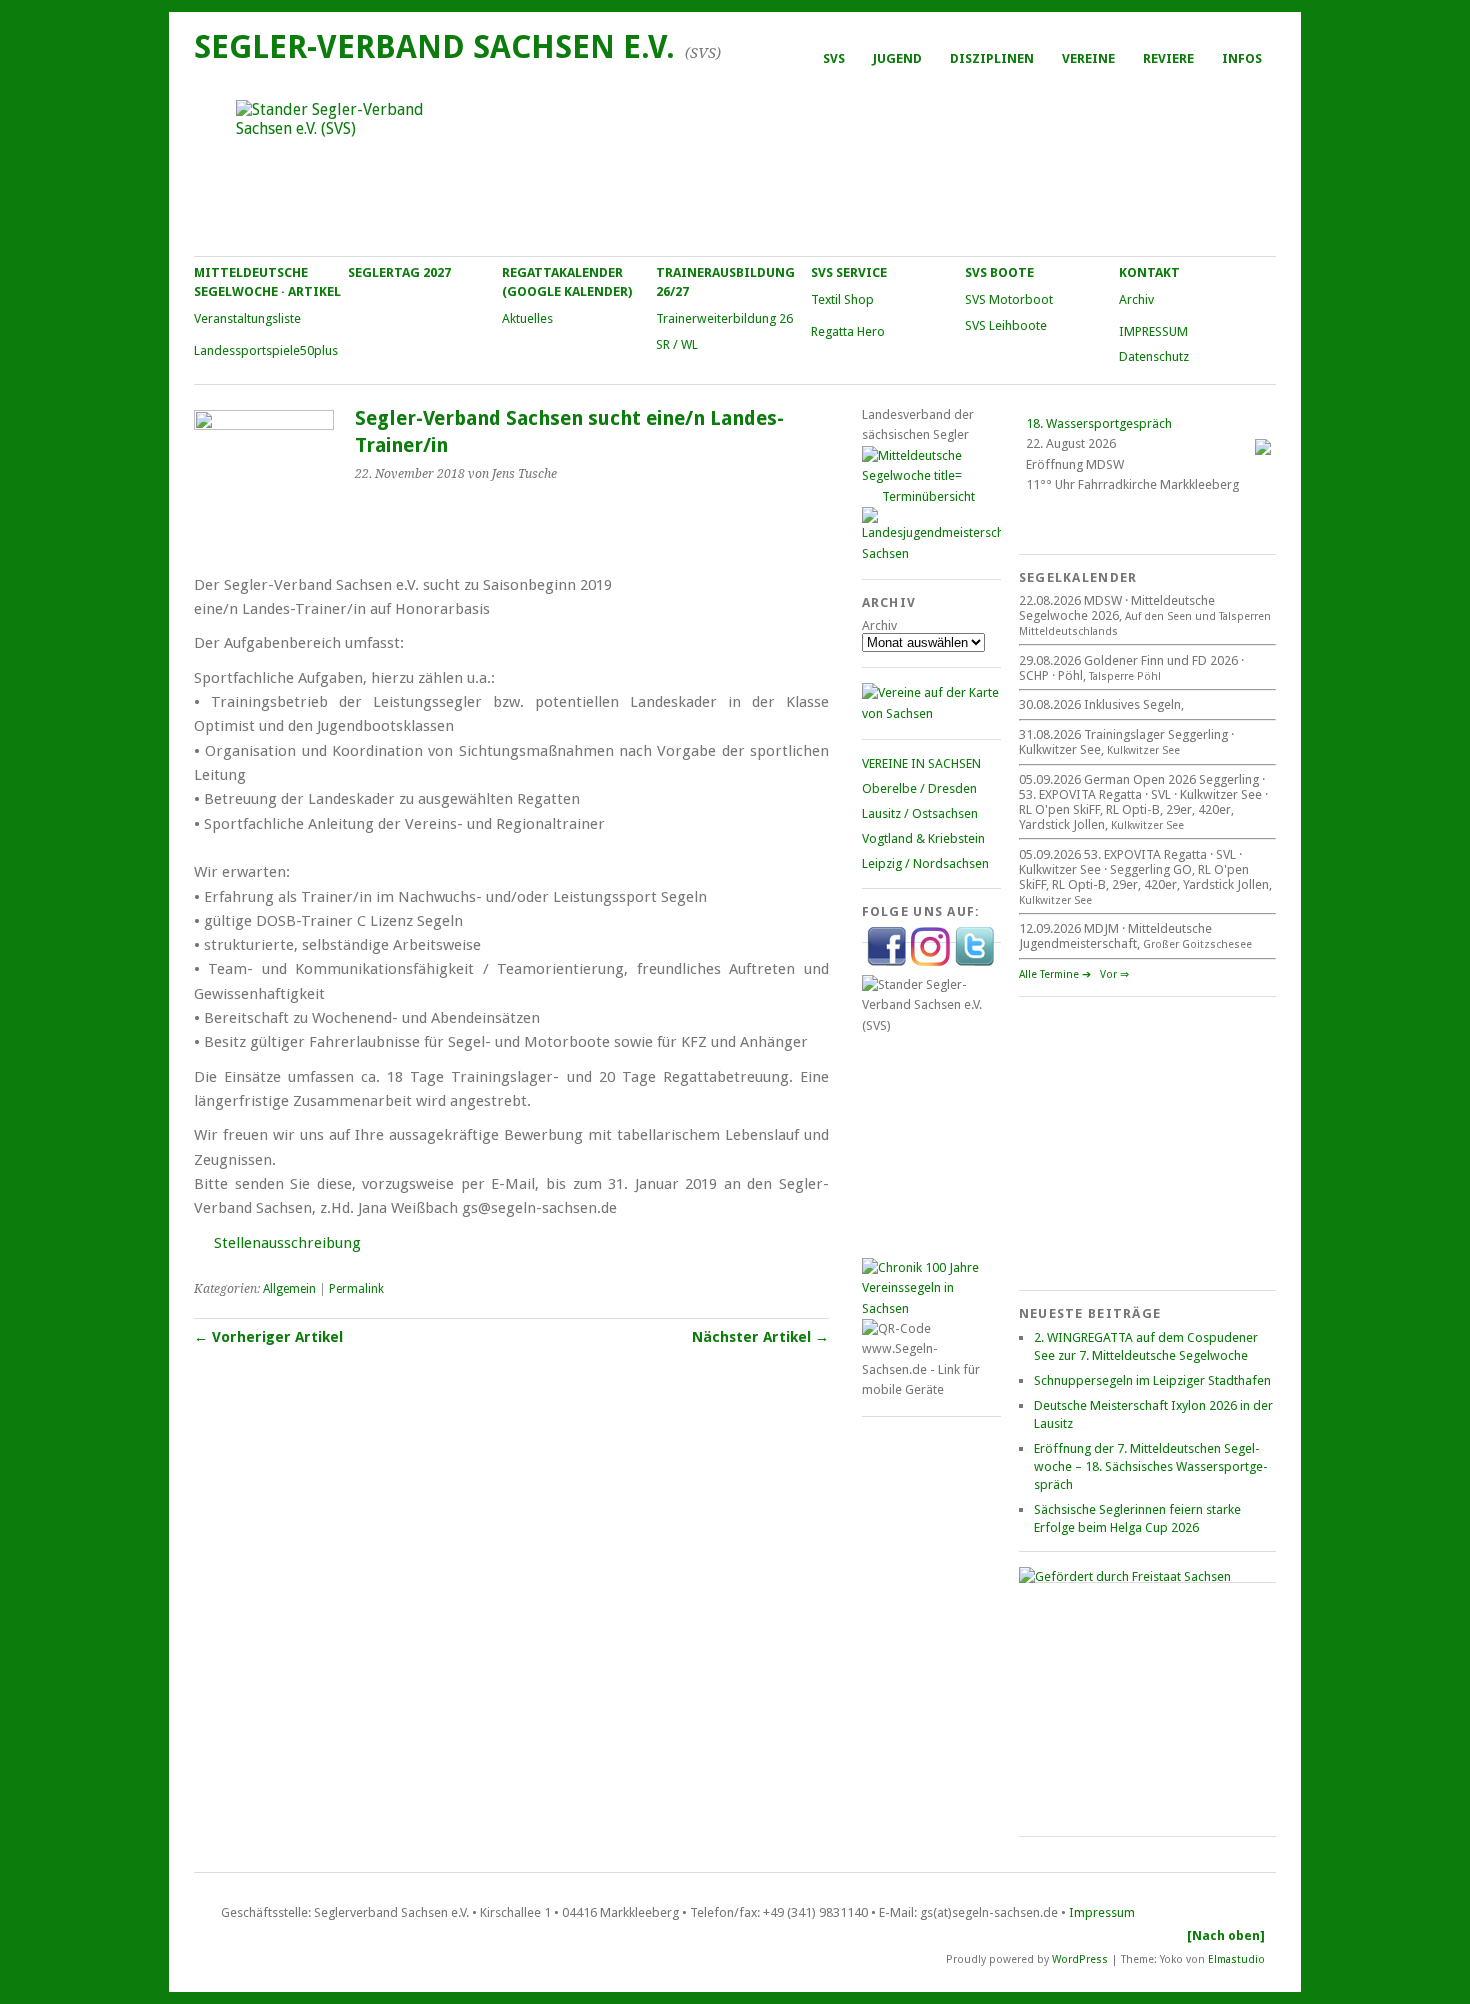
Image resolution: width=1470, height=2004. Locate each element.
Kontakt (1149, 272)
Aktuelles (527, 318)
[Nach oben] (1226, 1935)
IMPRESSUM (1153, 331)
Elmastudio (1236, 1958)
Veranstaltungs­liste (247, 318)
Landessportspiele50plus (266, 350)
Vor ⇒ (1114, 974)
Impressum (1102, 1912)
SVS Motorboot (1009, 299)
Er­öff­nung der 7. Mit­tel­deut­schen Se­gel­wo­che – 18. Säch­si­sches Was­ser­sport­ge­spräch (1151, 1466)
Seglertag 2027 (399, 272)
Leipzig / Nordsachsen (925, 863)
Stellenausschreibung (287, 1243)
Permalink (356, 1289)
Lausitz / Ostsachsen (920, 813)
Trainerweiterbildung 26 (724, 318)
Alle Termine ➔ (1055, 974)
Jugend (897, 58)
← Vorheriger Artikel (268, 1337)
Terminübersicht (928, 496)
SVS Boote (999, 272)
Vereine (1088, 58)
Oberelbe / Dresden (919, 788)
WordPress (1080, 1958)
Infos (1242, 58)
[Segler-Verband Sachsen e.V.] (734, 166)
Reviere (1168, 58)
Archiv (1136, 299)
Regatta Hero (848, 331)
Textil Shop (842, 299)
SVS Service (849, 272)
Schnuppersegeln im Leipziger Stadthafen (1152, 1380)
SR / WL (677, 344)
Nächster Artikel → (760, 1337)
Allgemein (289, 1289)
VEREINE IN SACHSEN (921, 763)
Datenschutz (1154, 356)
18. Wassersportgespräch (1099, 423)
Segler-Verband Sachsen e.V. (434, 47)
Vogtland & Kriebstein (923, 838)
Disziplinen (992, 58)
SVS (834, 58)
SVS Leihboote (1006, 325)
